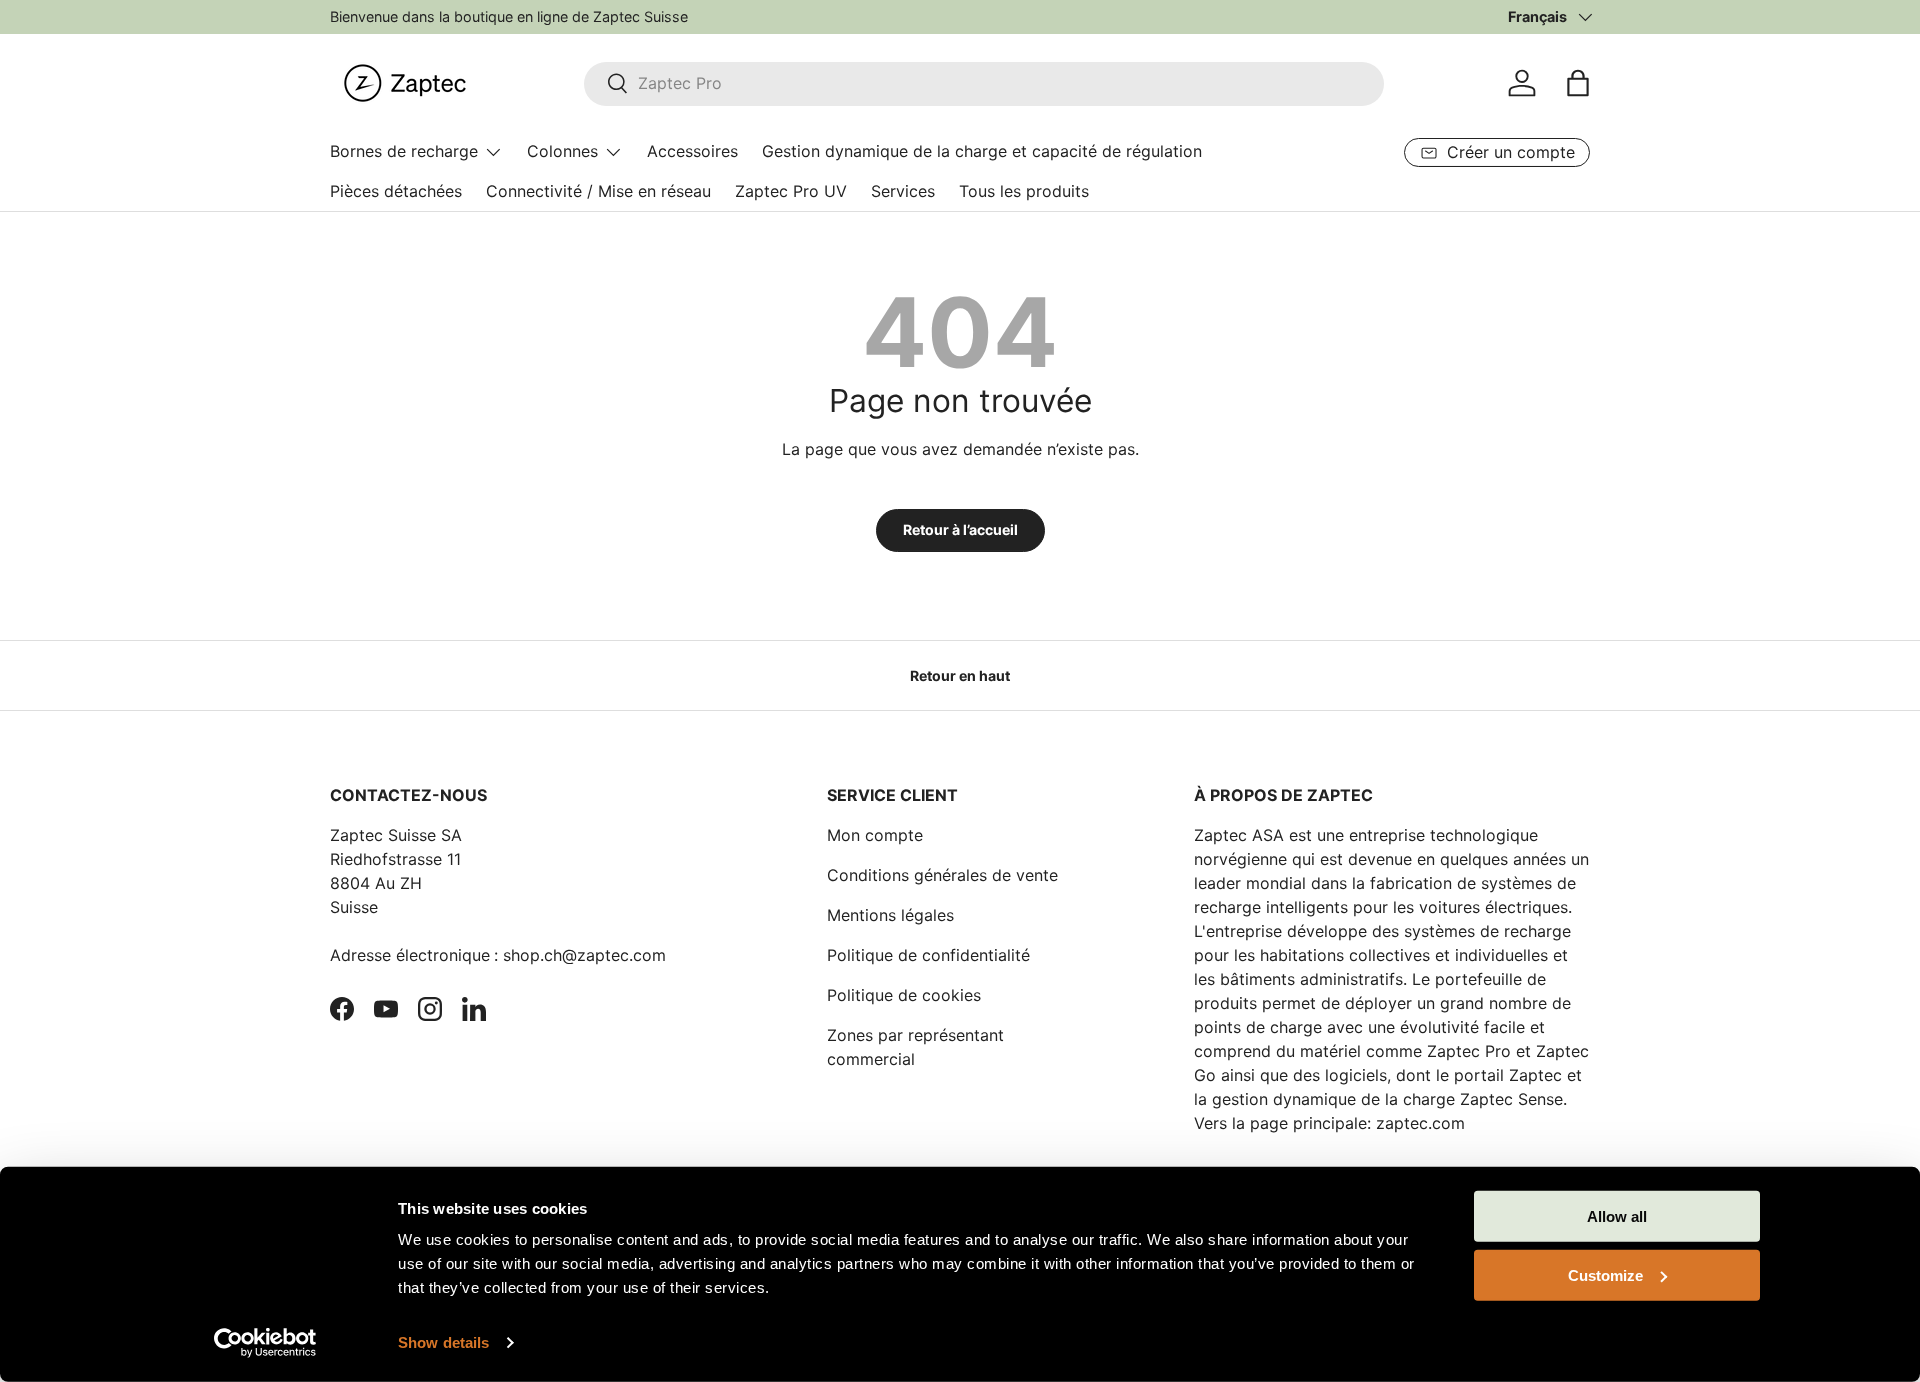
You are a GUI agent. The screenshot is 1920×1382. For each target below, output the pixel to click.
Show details (443, 1342)
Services (903, 191)
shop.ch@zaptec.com (584, 955)
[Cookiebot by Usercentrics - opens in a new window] (265, 1343)
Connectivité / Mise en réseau (598, 191)
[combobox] (984, 83)
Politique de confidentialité (928, 955)
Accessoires (692, 151)
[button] (1578, 83)
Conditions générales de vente (942, 875)
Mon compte (875, 835)
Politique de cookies (904, 995)
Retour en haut (960, 675)
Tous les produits (1024, 191)
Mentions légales (890, 915)
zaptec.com (1420, 1123)
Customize (1605, 1274)
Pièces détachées (396, 191)
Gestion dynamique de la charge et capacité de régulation (982, 151)
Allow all (1617, 1216)
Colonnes (562, 151)
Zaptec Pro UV (791, 191)
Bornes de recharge (404, 151)
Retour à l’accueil (960, 529)
